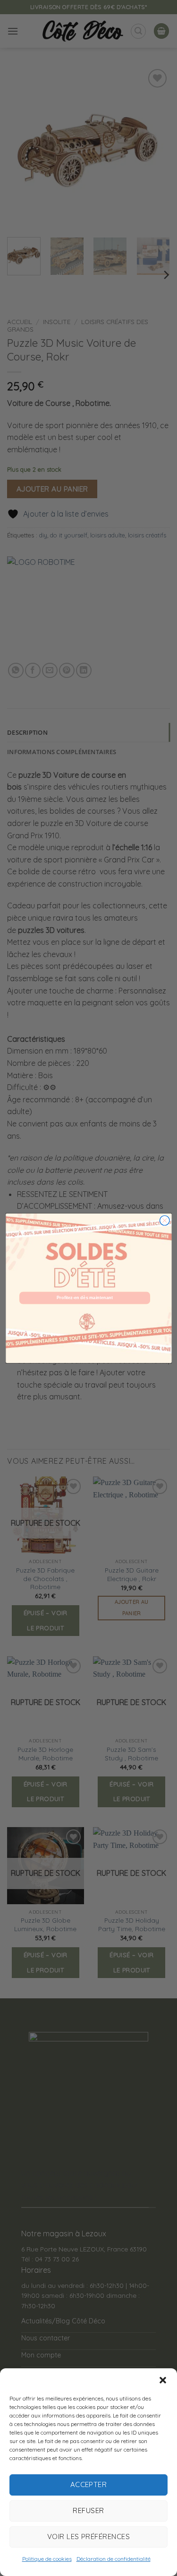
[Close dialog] (164, 1220)
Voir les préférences (88, 2536)
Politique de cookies (47, 2559)
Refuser (88, 2510)
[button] (163, 2380)
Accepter (89, 2484)
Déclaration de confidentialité (114, 2559)
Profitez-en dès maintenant (85, 1298)
